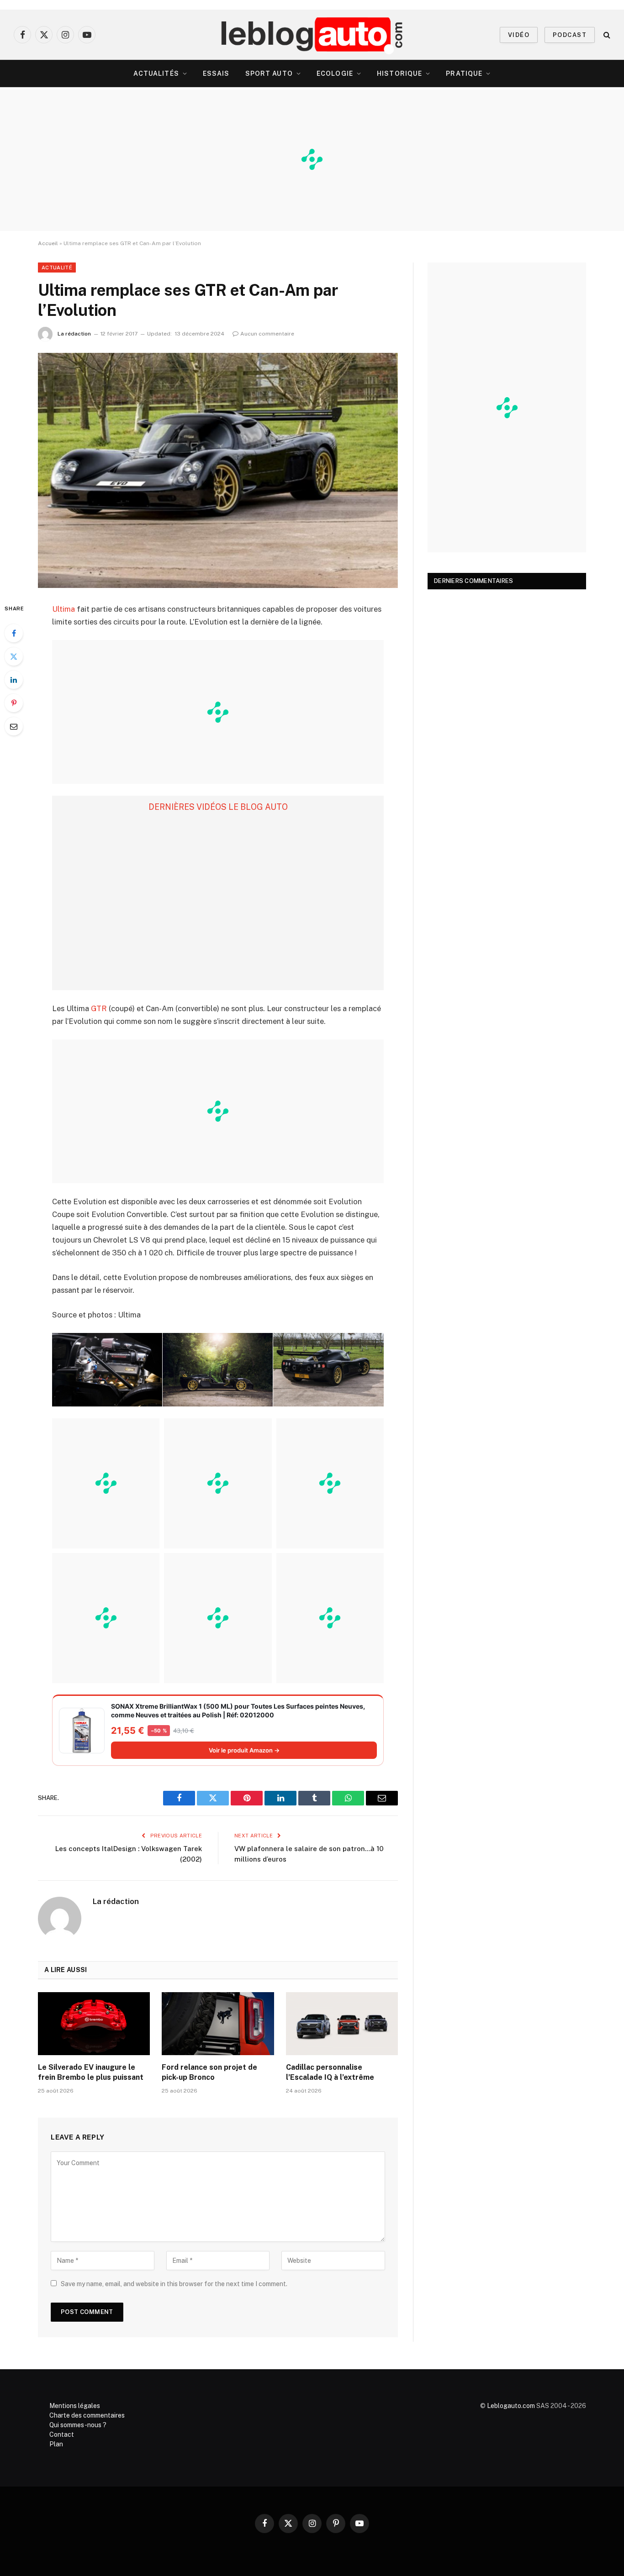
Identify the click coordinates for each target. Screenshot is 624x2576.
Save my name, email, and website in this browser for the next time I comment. (174, 2284)
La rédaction (74, 334)
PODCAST (570, 35)
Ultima (63, 609)
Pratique (464, 73)
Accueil (48, 243)
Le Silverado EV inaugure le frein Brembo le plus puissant (91, 2072)
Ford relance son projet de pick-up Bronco (209, 2072)
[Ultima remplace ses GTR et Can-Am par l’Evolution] (218, 470)
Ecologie (335, 73)
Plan (56, 2444)
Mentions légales (75, 2406)
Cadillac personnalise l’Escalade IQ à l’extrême (330, 2072)
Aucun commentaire (267, 334)
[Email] (14, 726)
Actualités (156, 73)
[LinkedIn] (14, 680)
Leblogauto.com (511, 2406)
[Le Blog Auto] (312, 35)
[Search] (606, 35)
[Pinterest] (14, 703)
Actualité (57, 268)
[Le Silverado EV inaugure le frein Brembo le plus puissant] (94, 2024)
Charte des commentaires (87, 2415)
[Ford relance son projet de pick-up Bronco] (218, 2024)
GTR (99, 1008)
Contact (62, 2434)
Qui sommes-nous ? (78, 2425)
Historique (399, 73)
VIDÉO (519, 35)
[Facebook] (14, 633)
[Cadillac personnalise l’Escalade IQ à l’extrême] (342, 2024)
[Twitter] (14, 656)
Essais (216, 73)
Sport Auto (269, 73)
